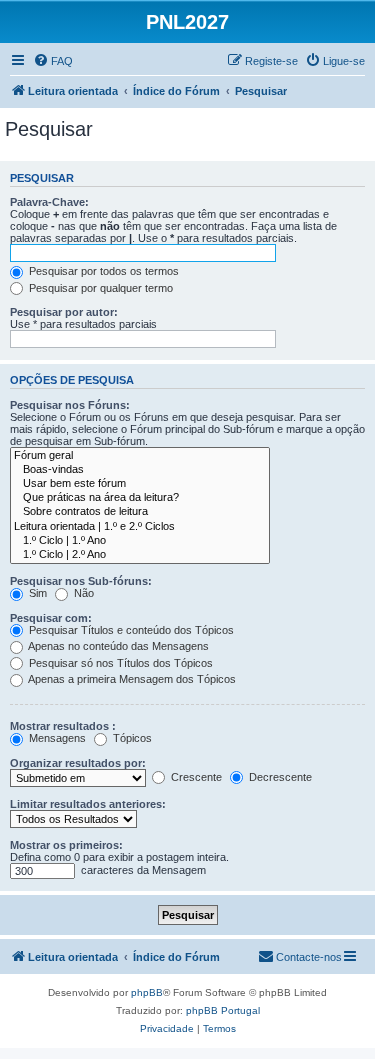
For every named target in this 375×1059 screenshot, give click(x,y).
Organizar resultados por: (78, 763)
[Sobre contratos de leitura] (140, 512)
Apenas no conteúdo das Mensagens (117, 646)
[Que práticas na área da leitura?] (140, 498)
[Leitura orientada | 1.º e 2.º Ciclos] (140, 527)
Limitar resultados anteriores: (88, 804)
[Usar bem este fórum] (140, 484)
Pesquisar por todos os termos (102, 271)
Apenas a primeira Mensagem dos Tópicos (131, 679)
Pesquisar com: (51, 618)
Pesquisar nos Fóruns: (70, 405)
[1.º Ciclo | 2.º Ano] (140, 555)
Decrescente (279, 777)
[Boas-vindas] (140, 470)
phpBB (147, 992)
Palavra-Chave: (49, 202)
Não (82, 593)
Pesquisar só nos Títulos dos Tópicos (119, 663)
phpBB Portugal (223, 1010)
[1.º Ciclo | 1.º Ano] (140, 541)
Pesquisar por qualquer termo (99, 288)
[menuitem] (53, 61)
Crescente (195, 777)
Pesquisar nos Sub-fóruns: (81, 581)
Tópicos (131, 738)
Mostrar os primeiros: (66, 845)
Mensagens (56, 738)
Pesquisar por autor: (64, 312)
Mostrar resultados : (63, 726)
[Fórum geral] (140, 456)
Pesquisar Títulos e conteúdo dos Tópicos (130, 630)
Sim (36, 593)
